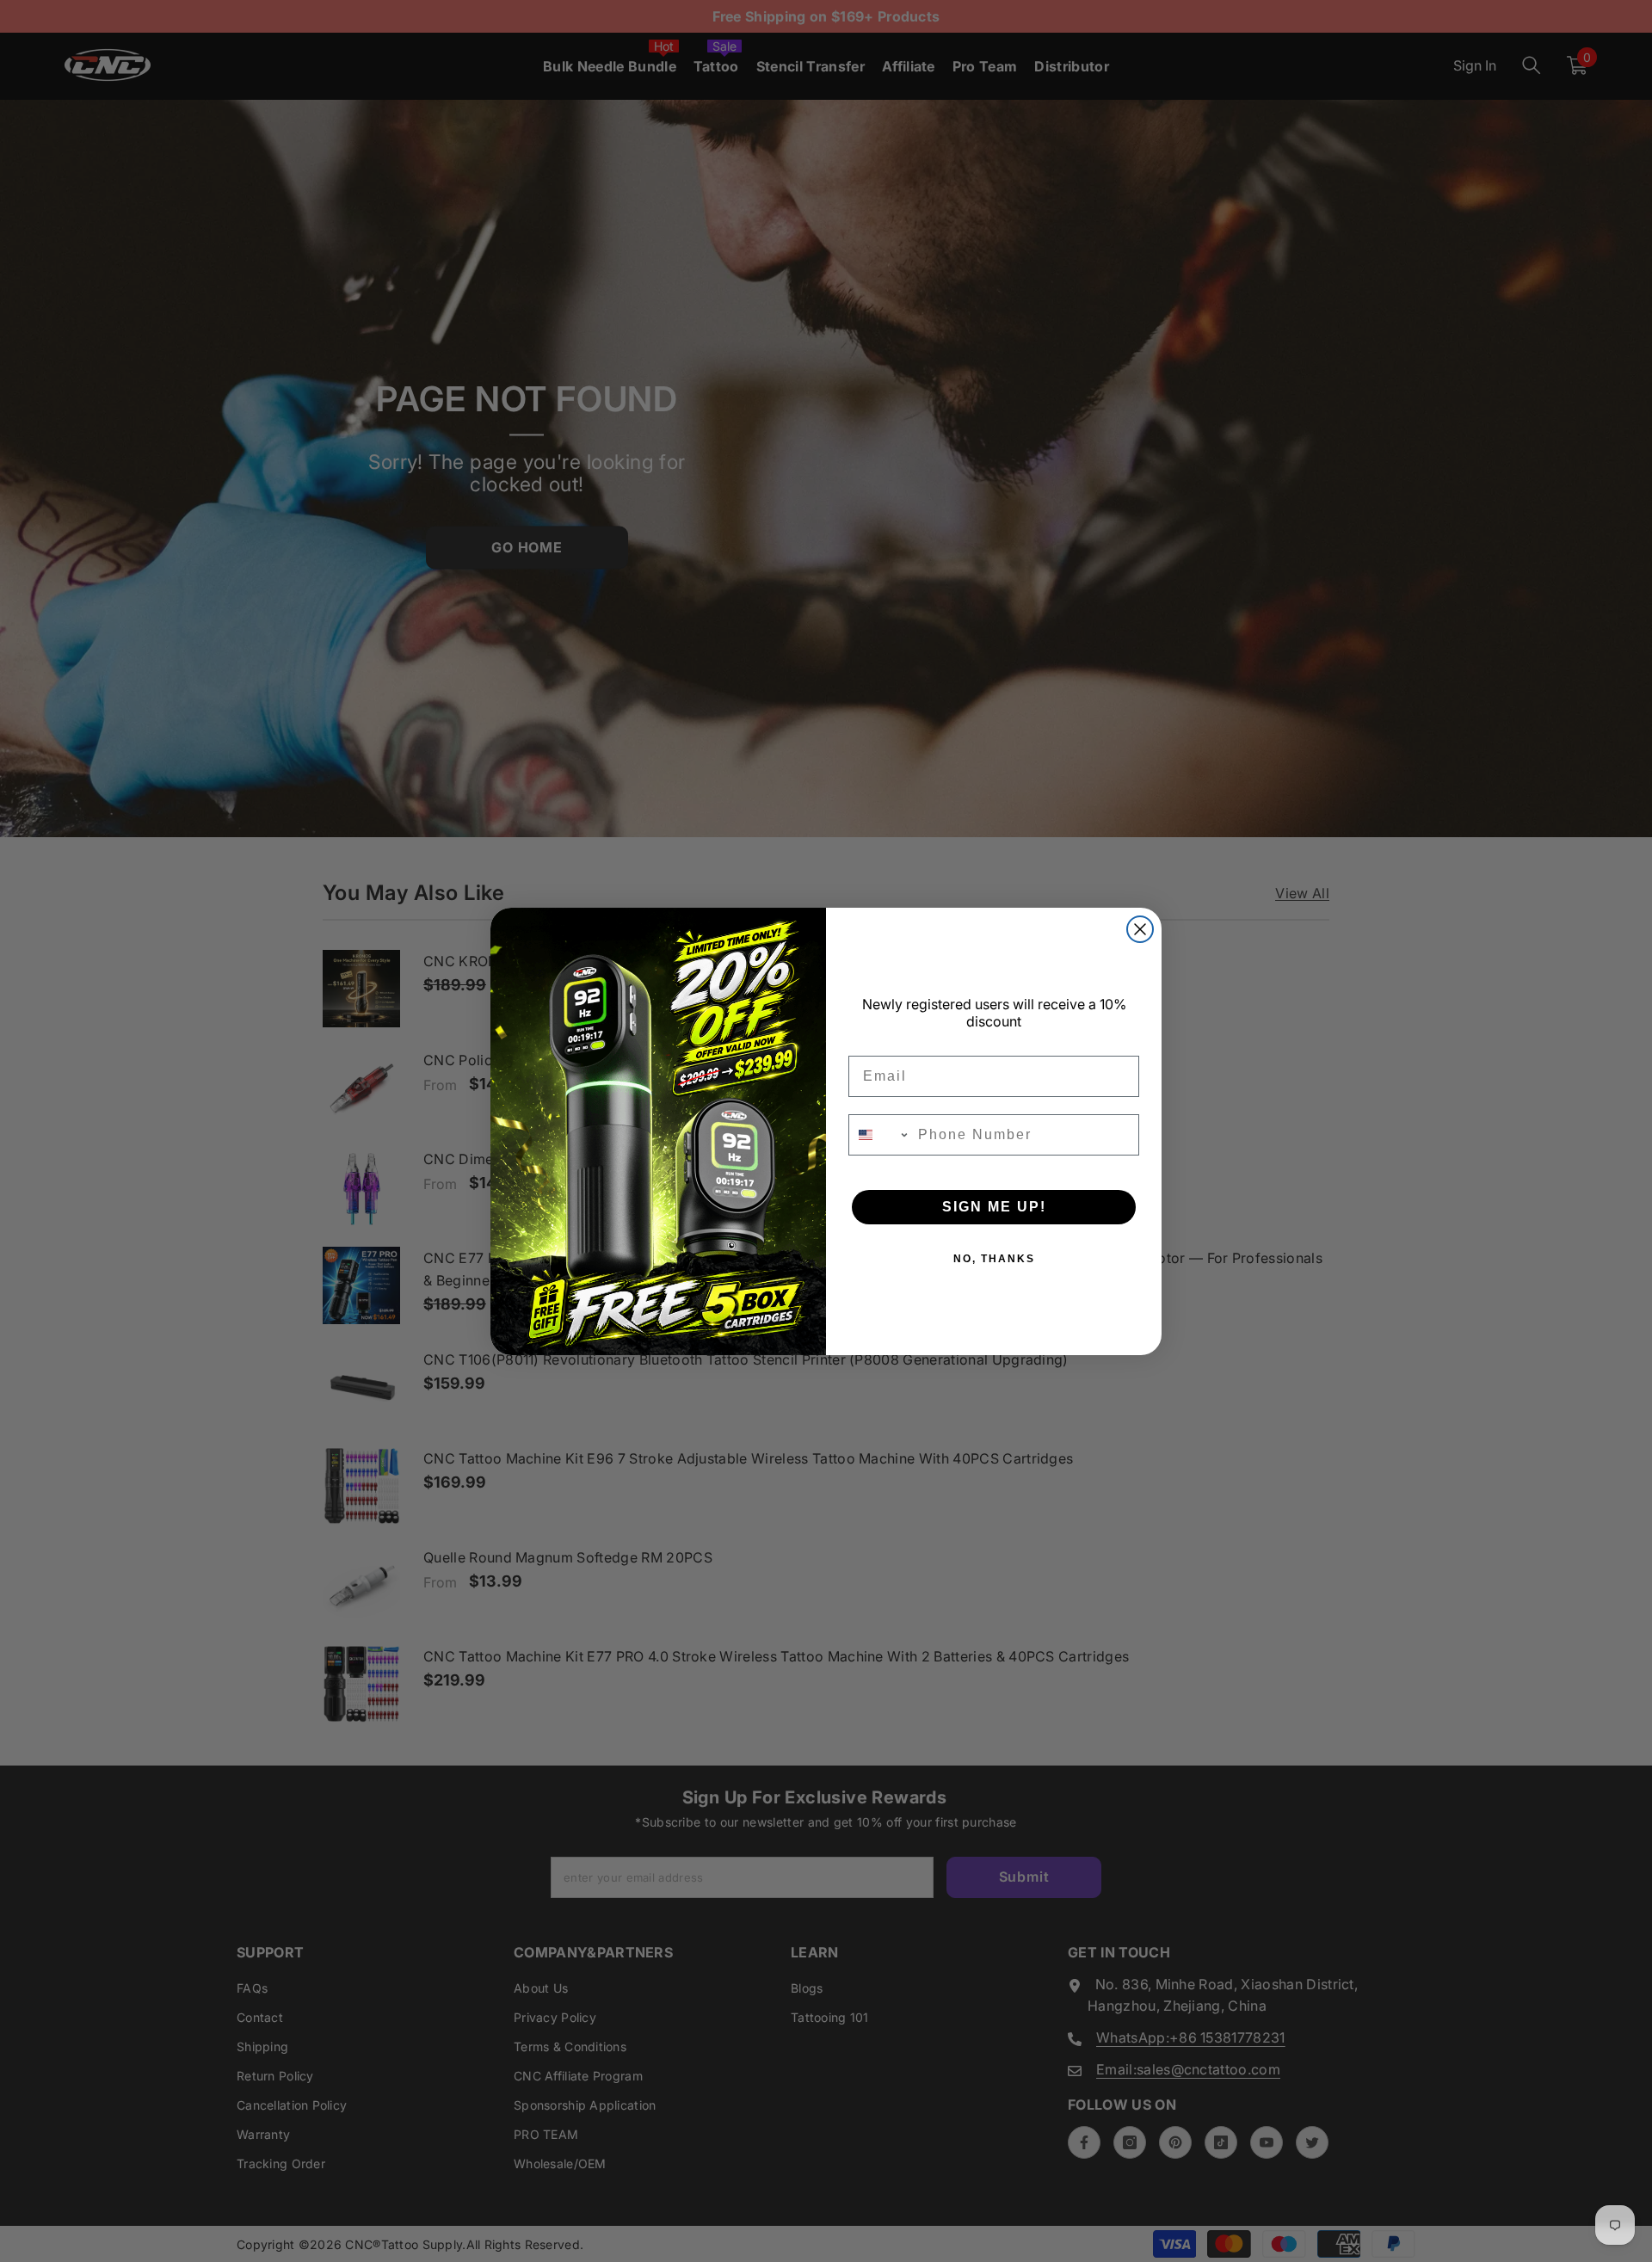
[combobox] (879, 1135)
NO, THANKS (994, 1259)
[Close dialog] (1140, 929)
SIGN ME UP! (994, 1207)
